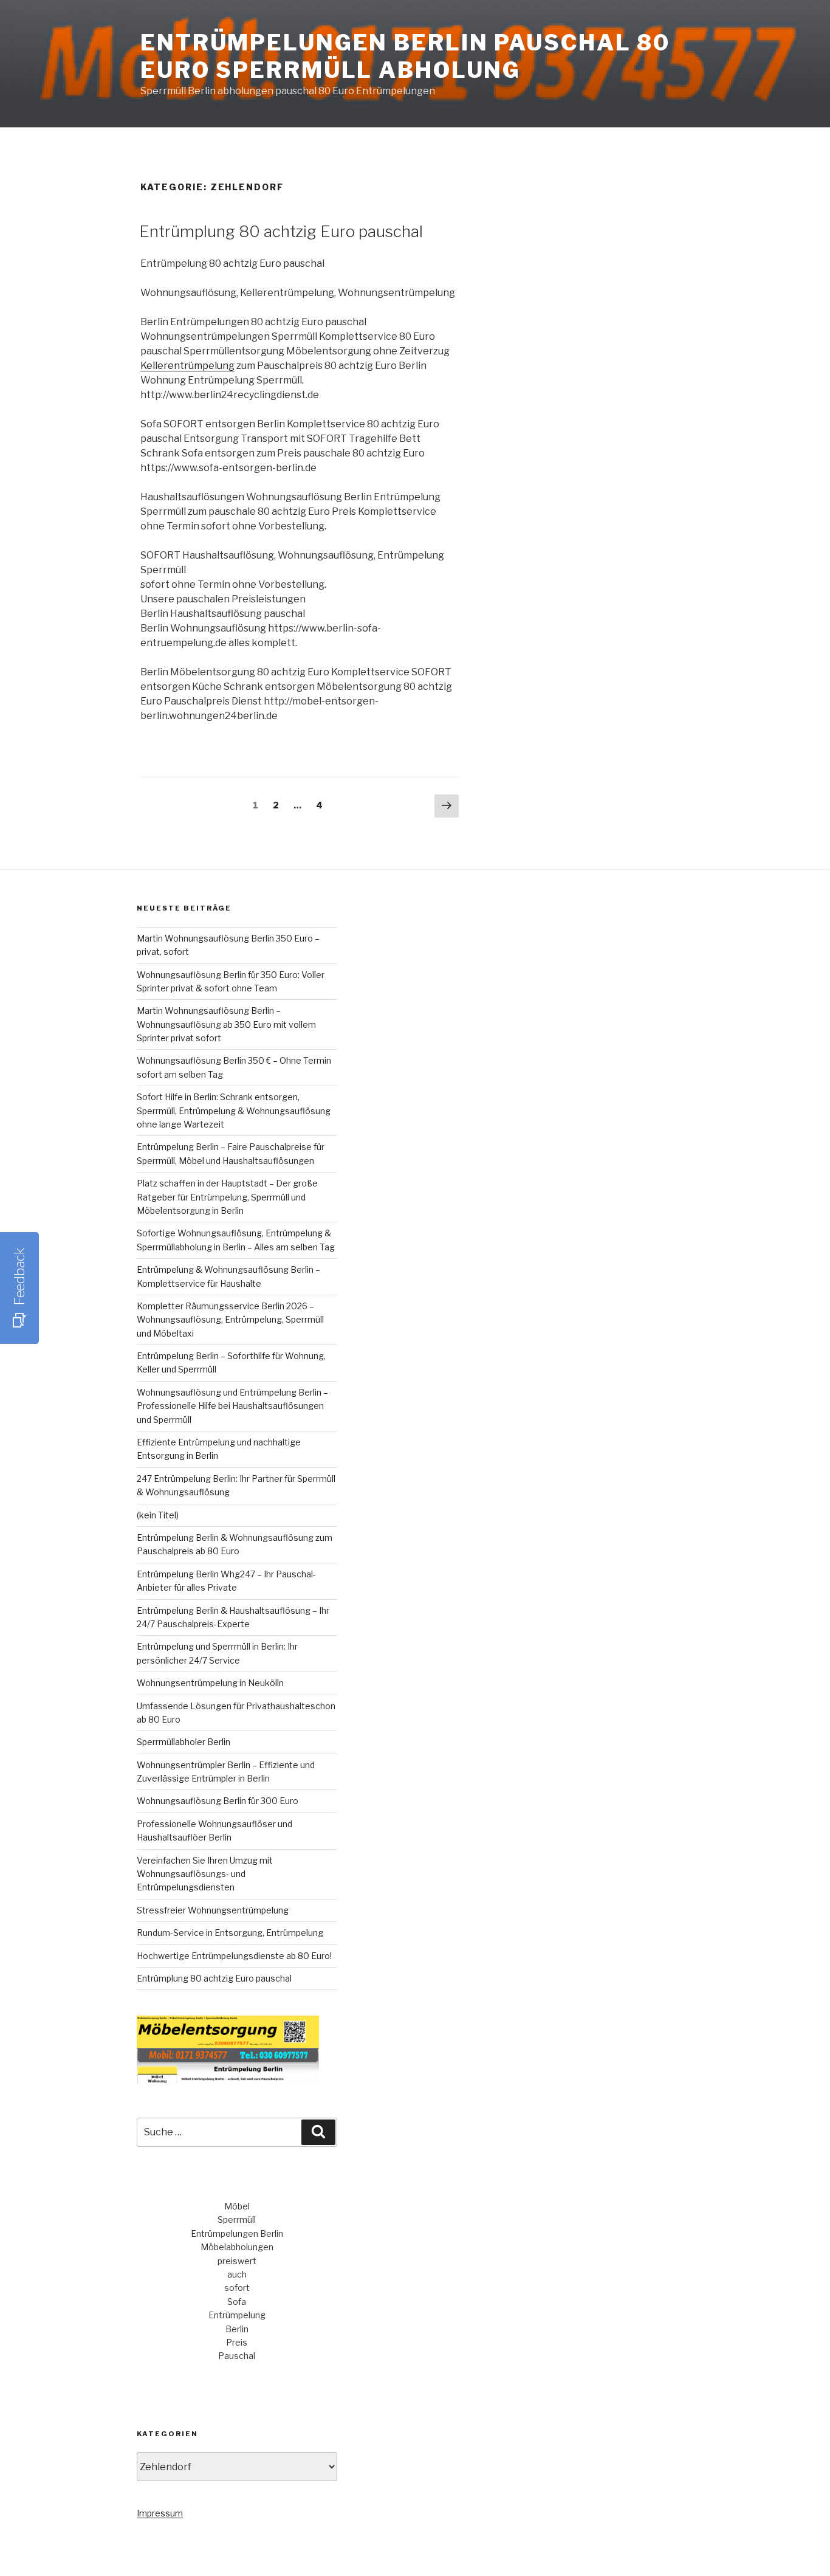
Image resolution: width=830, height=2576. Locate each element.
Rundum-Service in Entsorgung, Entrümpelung (230, 1933)
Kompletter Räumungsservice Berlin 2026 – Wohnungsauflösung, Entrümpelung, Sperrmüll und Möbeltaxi (230, 1320)
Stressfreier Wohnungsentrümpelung (213, 1910)
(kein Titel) (158, 1515)
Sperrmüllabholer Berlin (183, 1742)
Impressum (160, 2513)
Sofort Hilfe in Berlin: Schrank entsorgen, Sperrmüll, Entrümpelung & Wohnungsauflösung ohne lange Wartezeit (234, 1111)
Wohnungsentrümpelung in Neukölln (210, 1683)
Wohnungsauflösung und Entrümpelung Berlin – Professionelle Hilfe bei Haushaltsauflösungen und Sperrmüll (232, 1406)
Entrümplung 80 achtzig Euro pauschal (281, 231)
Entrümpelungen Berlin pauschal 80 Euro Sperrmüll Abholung (405, 56)
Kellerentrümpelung (187, 366)
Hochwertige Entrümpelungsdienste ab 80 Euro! (234, 1956)
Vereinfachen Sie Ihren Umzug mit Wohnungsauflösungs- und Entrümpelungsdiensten (205, 1874)
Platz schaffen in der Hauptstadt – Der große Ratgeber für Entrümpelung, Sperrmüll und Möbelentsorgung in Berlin (227, 1197)
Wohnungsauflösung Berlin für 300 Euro (218, 1801)
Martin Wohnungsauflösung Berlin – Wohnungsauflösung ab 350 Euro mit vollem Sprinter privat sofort (226, 1024)
